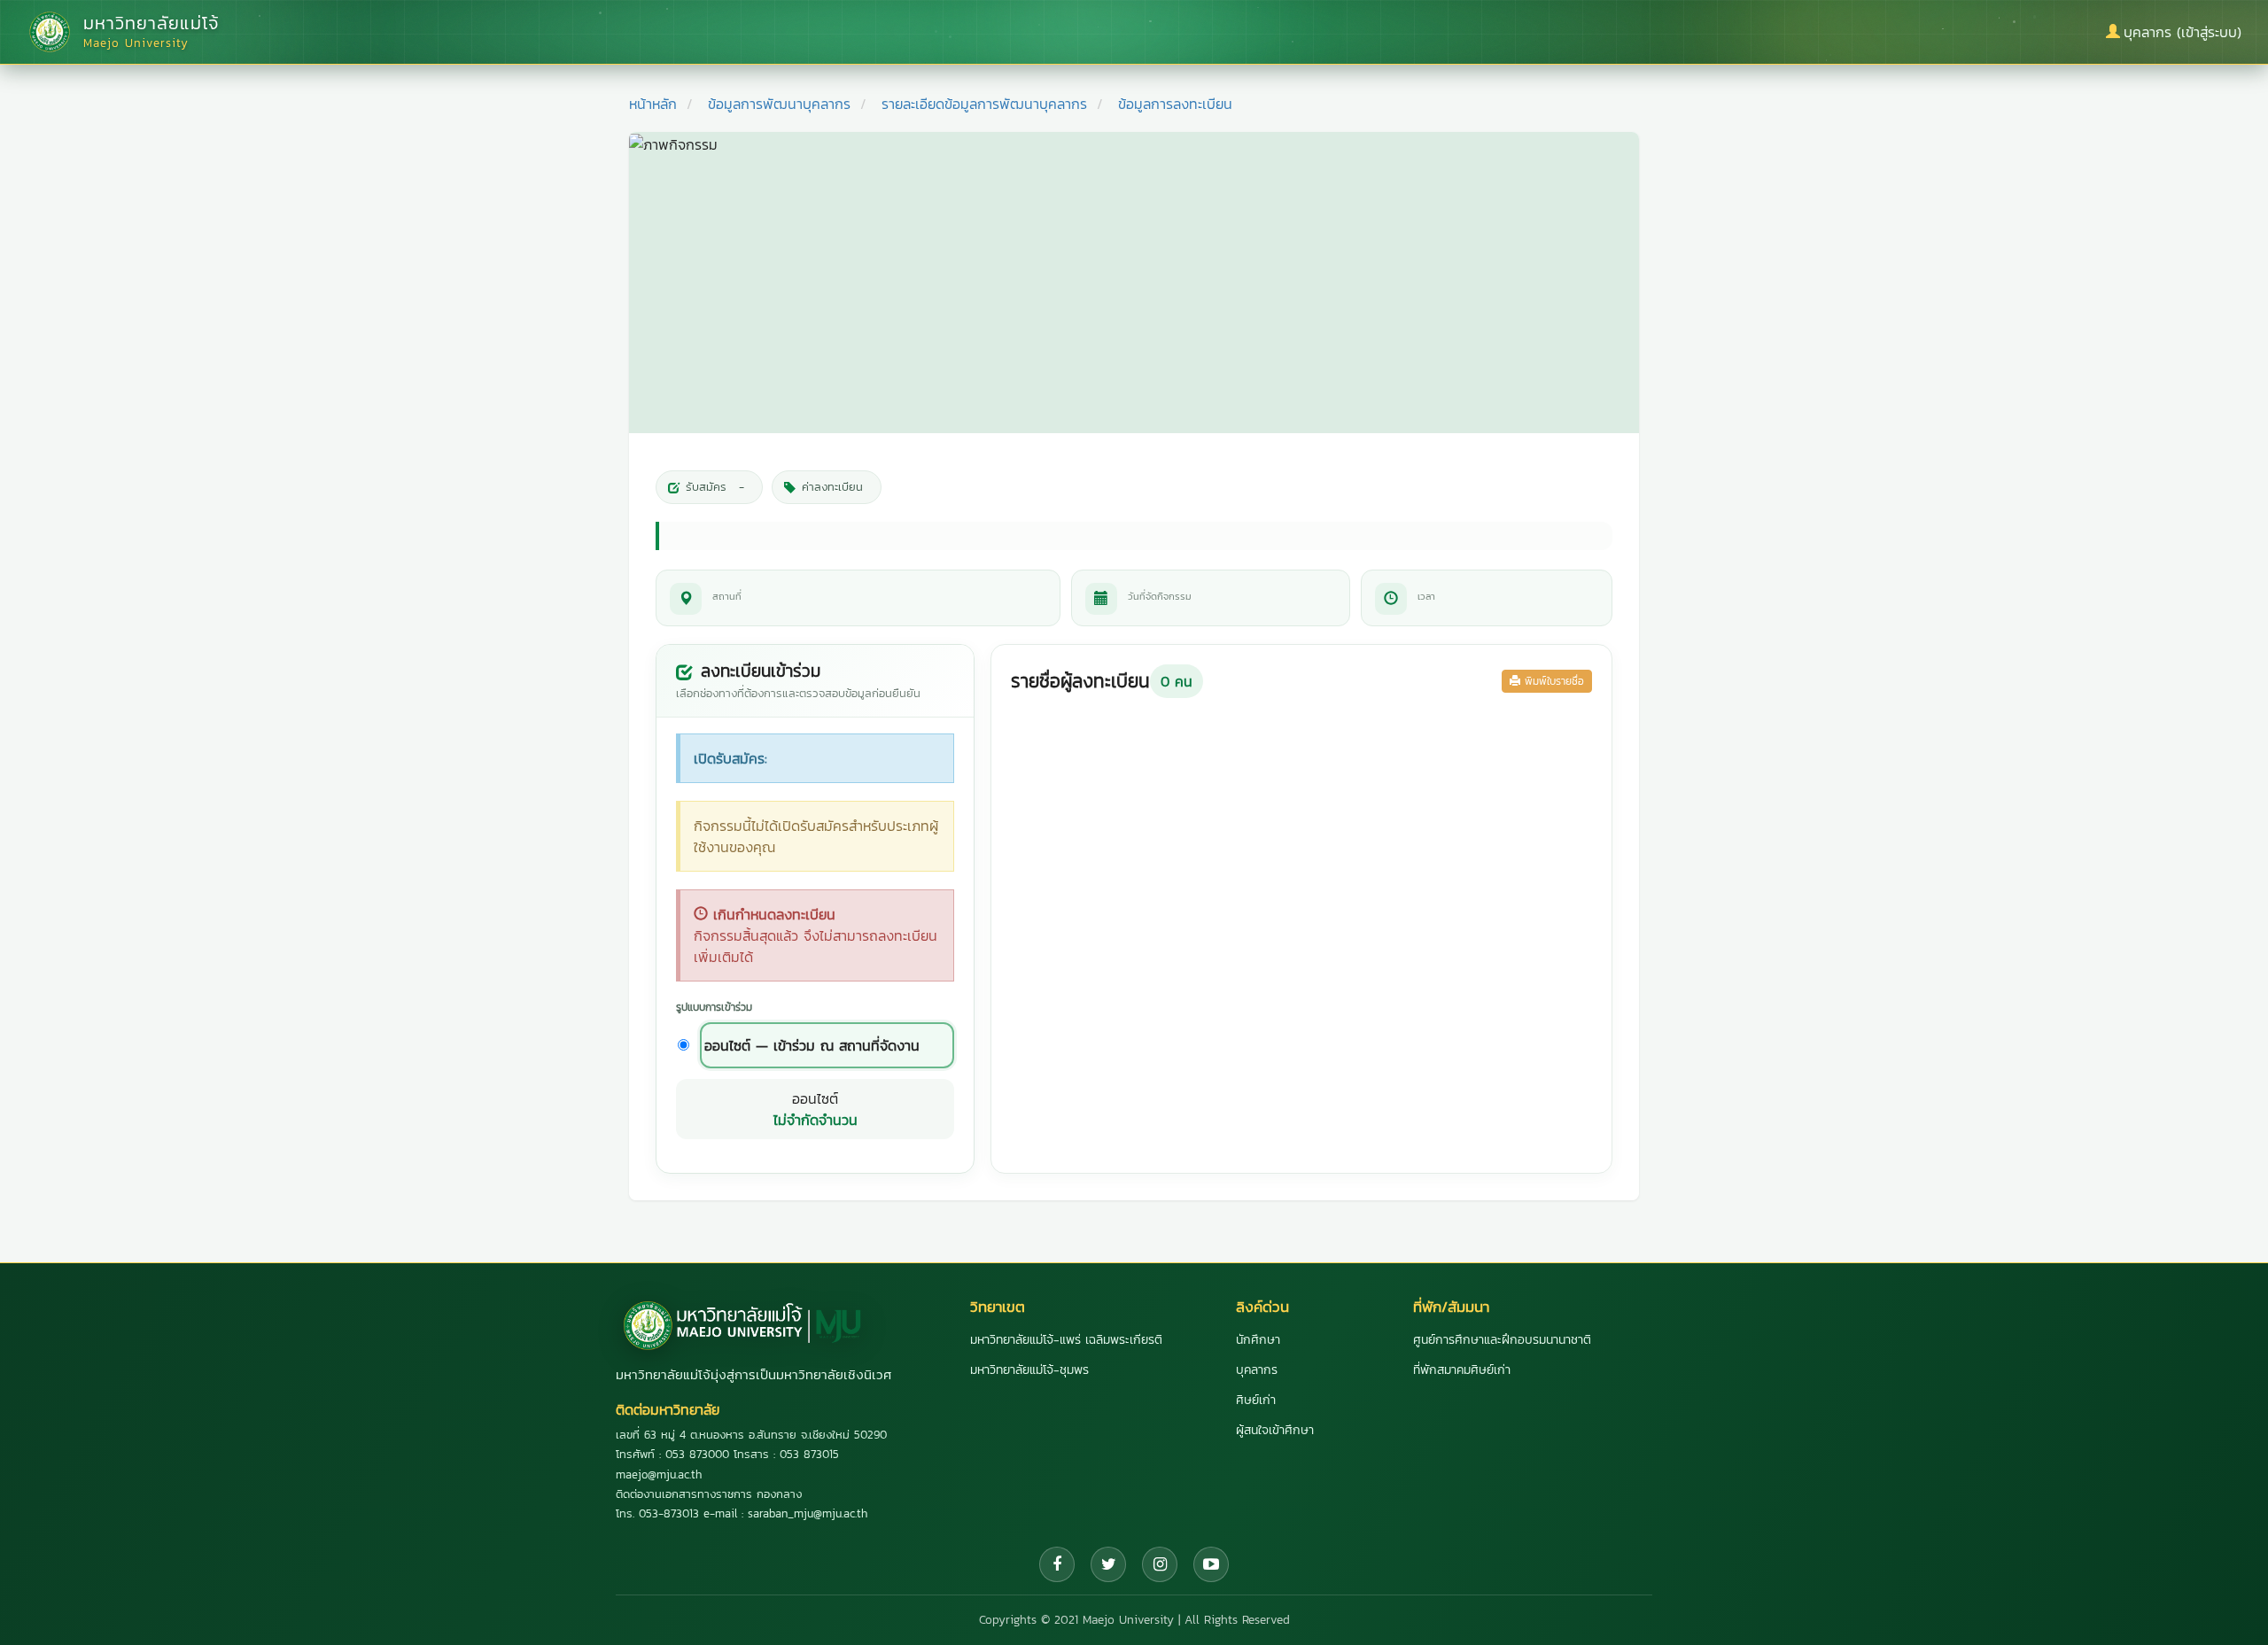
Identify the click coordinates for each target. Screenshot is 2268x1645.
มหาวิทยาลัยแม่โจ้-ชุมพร (1029, 1370)
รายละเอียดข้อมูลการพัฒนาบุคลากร (984, 104)
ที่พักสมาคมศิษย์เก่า (1462, 1370)
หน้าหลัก (653, 104)
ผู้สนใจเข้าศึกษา (1275, 1430)
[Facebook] (1057, 1564)
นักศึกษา (1258, 1340)
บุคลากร (1257, 1370)
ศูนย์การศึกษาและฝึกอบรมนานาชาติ (1502, 1340)
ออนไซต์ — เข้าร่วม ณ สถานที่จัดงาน (812, 1045)
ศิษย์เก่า (1256, 1400)
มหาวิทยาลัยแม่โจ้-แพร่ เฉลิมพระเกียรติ (1066, 1340)
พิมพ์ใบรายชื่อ (1552, 681)
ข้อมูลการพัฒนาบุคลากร (779, 104)
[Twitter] (1108, 1564)
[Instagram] (1160, 1564)
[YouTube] (1211, 1564)
